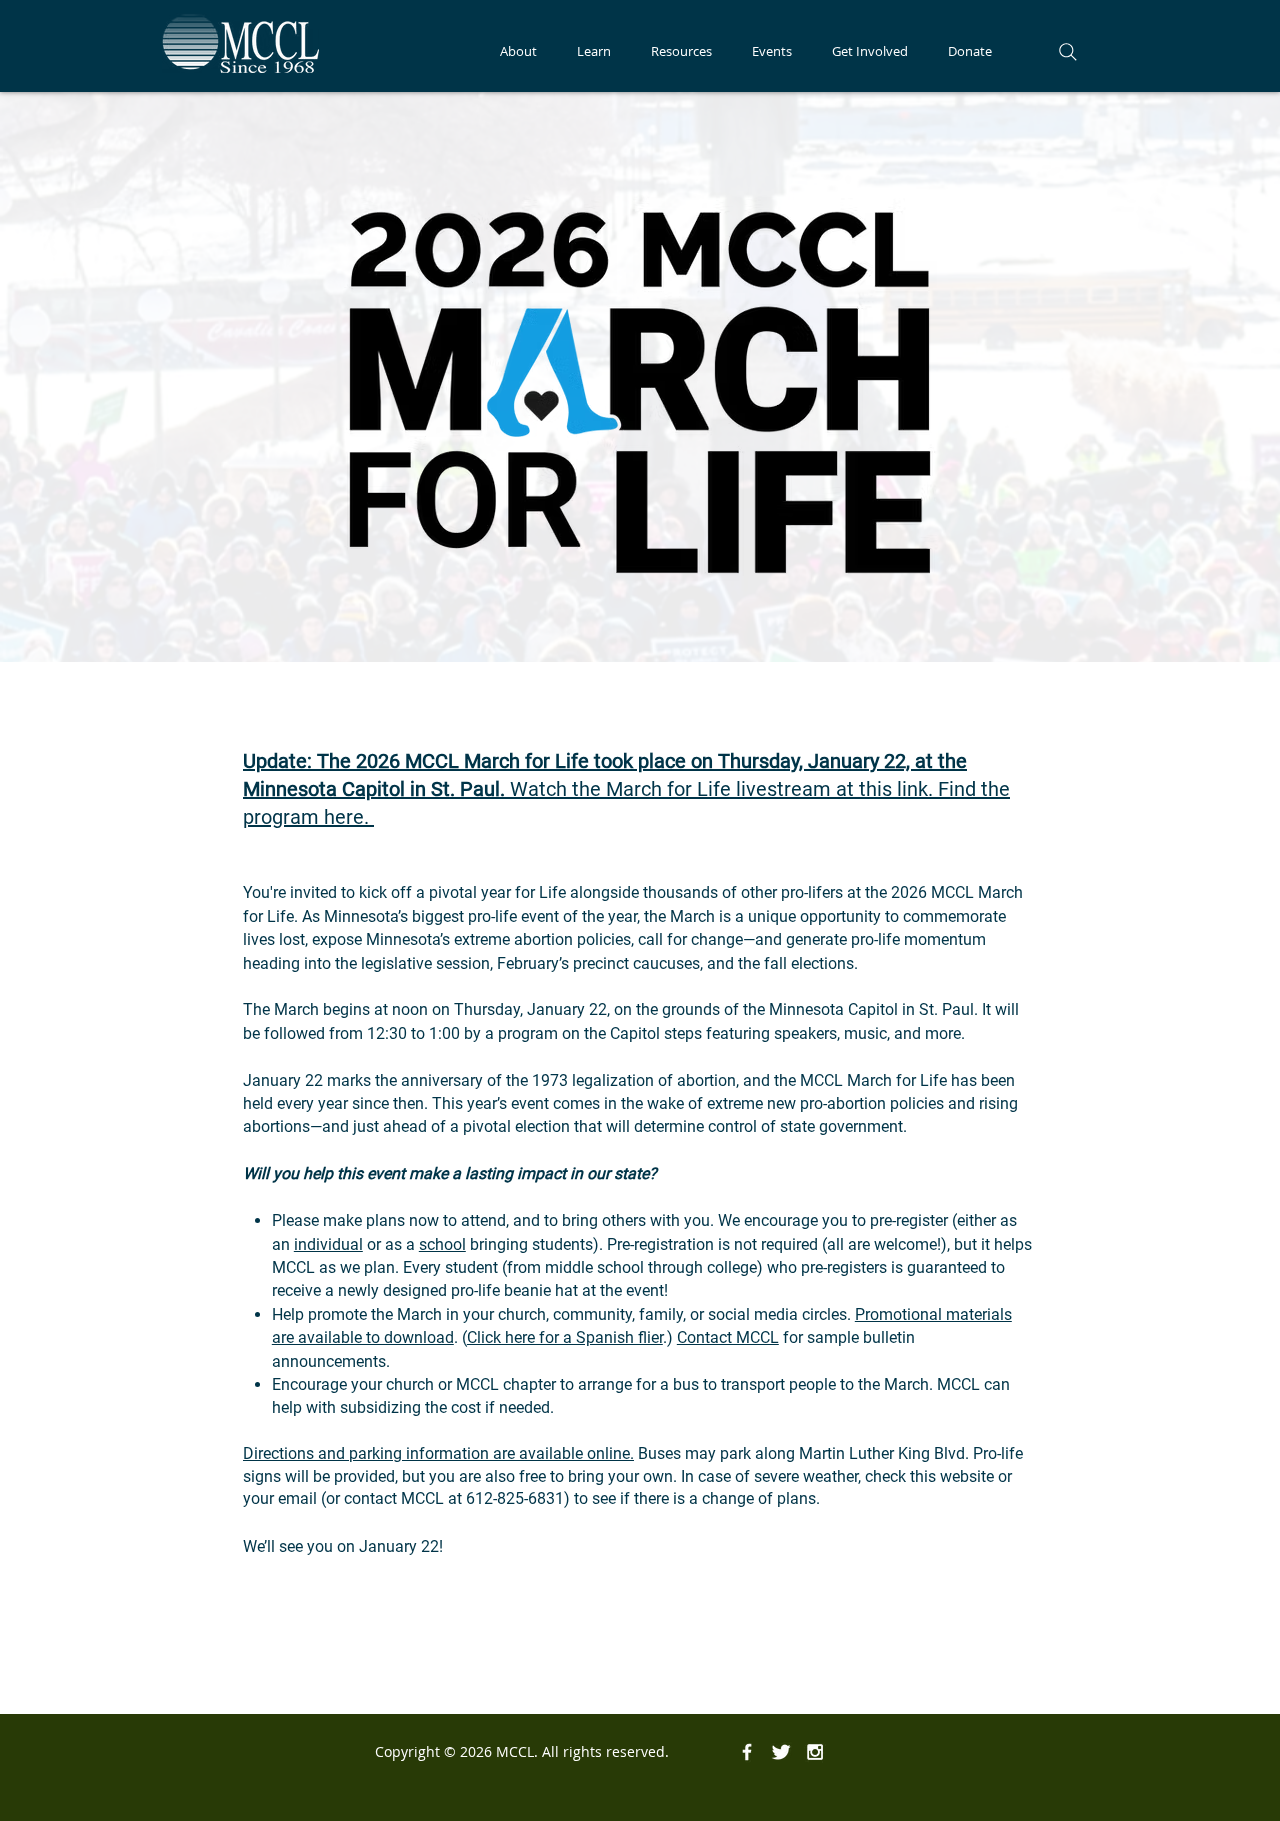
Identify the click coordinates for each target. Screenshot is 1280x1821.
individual (328, 1244)
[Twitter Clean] (781, 1752)
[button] (518, 51)
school (442, 1244)
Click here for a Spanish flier (565, 1337)
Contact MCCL (728, 1337)
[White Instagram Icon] (815, 1752)
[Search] (1068, 52)
